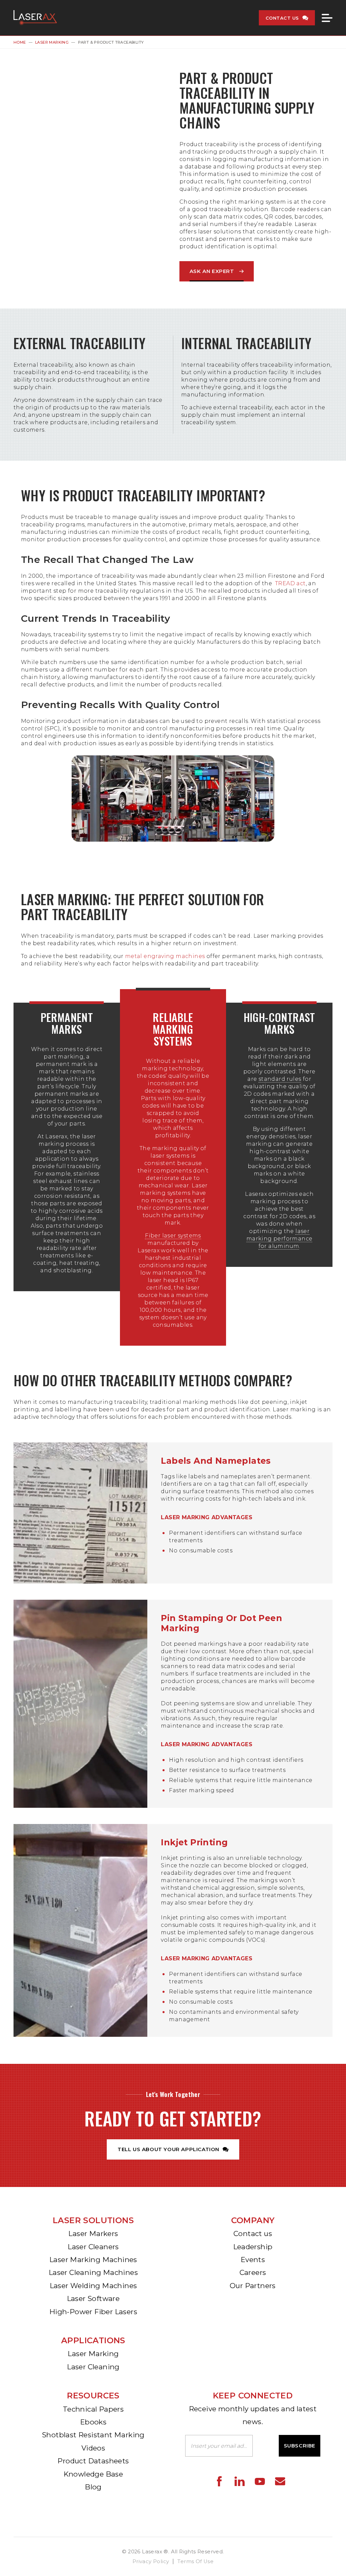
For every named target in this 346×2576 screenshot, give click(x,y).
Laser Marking (52, 42)
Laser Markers (93, 2233)
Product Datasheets (93, 2461)
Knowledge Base (93, 2474)
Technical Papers (93, 2409)
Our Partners (253, 2286)
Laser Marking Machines (93, 2260)
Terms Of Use (195, 2561)
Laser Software (93, 2298)
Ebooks (93, 2422)
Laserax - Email (280, 2481)
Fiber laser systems (173, 1236)
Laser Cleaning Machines (93, 2272)
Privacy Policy (151, 2561)
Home (20, 42)
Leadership (253, 2247)
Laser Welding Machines (93, 2286)
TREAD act (290, 583)
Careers (253, 2272)
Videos (93, 2448)
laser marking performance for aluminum (279, 1239)
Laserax (37, 18)
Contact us (253, 2233)
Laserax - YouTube (260, 2481)
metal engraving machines (165, 956)
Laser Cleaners (93, 2247)
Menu (327, 18)
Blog (93, 2487)
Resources (93, 2396)
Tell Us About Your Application (168, 2149)
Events (253, 2260)
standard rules (280, 1079)
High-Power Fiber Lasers (93, 2312)
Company (253, 2220)
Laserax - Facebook (219, 2481)
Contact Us (282, 18)
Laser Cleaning (93, 2367)
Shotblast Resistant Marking (93, 2435)
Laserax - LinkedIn (240, 2481)
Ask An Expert (212, 271)
